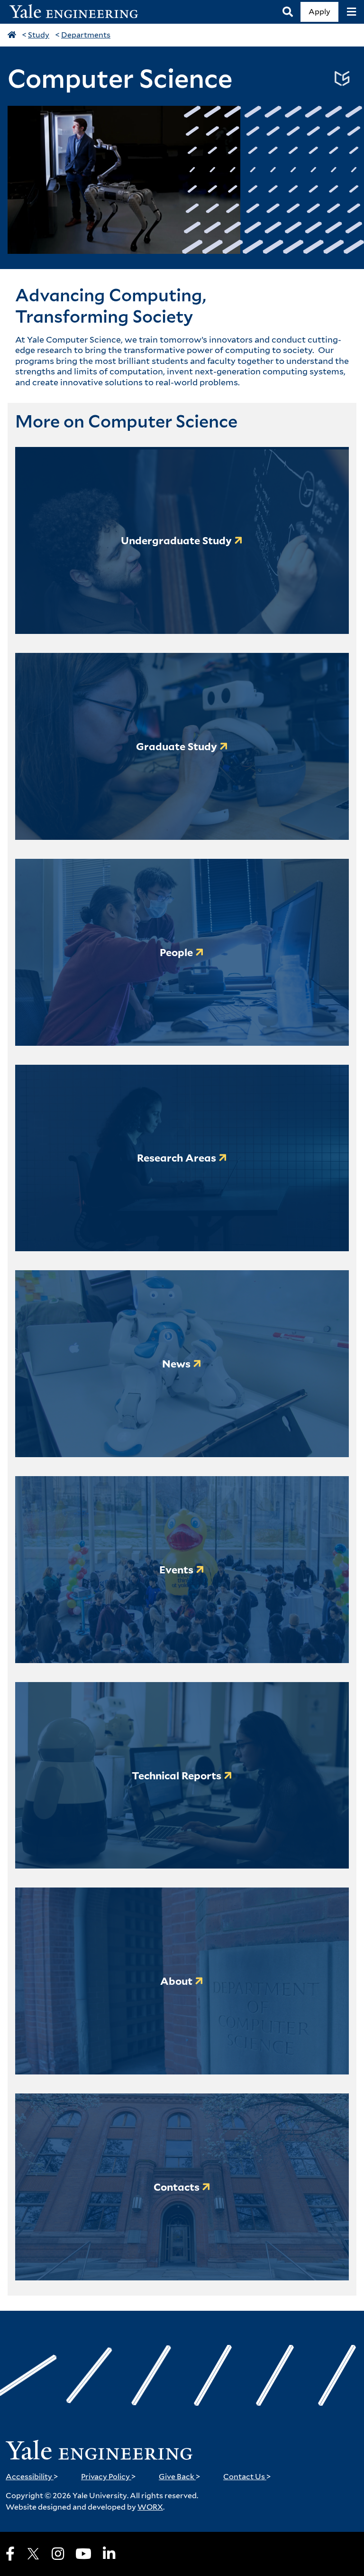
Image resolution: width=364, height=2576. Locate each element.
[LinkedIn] (109, 2554)
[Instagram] (58, 2554)
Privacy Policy (109, 2477)
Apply (319, 12)
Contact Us (247, 2477)
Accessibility (32, 2477)
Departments (86, 35)
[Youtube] (83, 2554)
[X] (33, 2554)
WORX (150, 2507)
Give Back (180, 2477)
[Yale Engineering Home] (79, 12)
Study (39, 35)
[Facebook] (10, 2554)
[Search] (288, 12)
